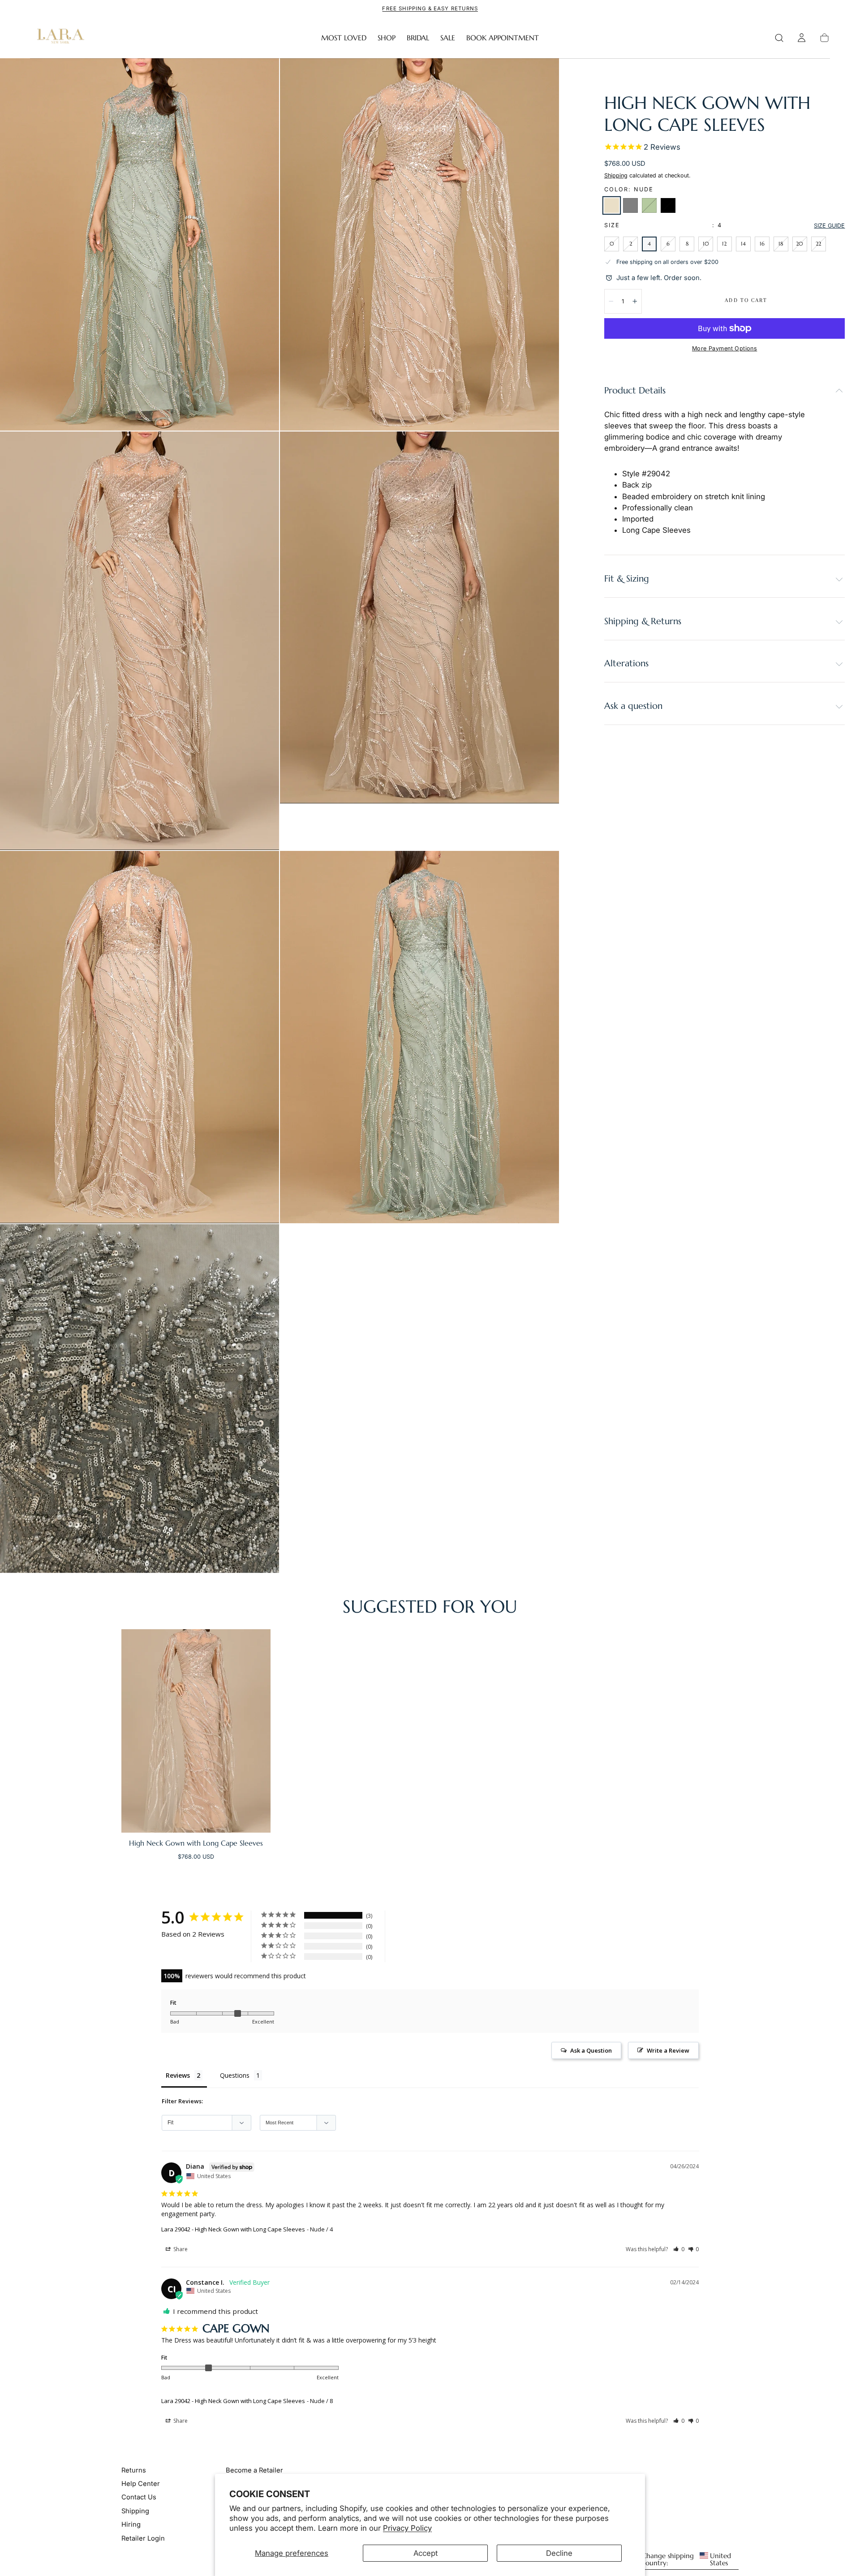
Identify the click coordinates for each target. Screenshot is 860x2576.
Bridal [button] (418, 38)
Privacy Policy (407, 2528)
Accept (426, 2553)
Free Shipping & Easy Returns (430, 9)
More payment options (725, 348)
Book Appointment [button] (503, 38)
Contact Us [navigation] (139, 2498)
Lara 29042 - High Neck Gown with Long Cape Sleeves (233, 2229)
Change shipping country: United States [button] (686, 2560)
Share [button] (180, 2249)
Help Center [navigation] (141, 2484)
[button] (779, 38)
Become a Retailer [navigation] (254, 2470)
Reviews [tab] (178, 2075)
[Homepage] (59, 38)
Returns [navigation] (134, 2470)
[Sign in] (802, 38)
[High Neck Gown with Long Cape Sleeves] (196, 1731)
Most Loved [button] (344, 38)
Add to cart (746, 300)
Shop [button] (387, 38)
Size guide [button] (829, 226)
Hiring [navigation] (131, 2524)
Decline (559, 2553)
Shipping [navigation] (135, 2511)
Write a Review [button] (668, 2050)
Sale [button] (448, 38)
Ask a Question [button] (591, 2050)
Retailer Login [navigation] (143, 2538)
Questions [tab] (235, 2075)
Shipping (616, 175)
